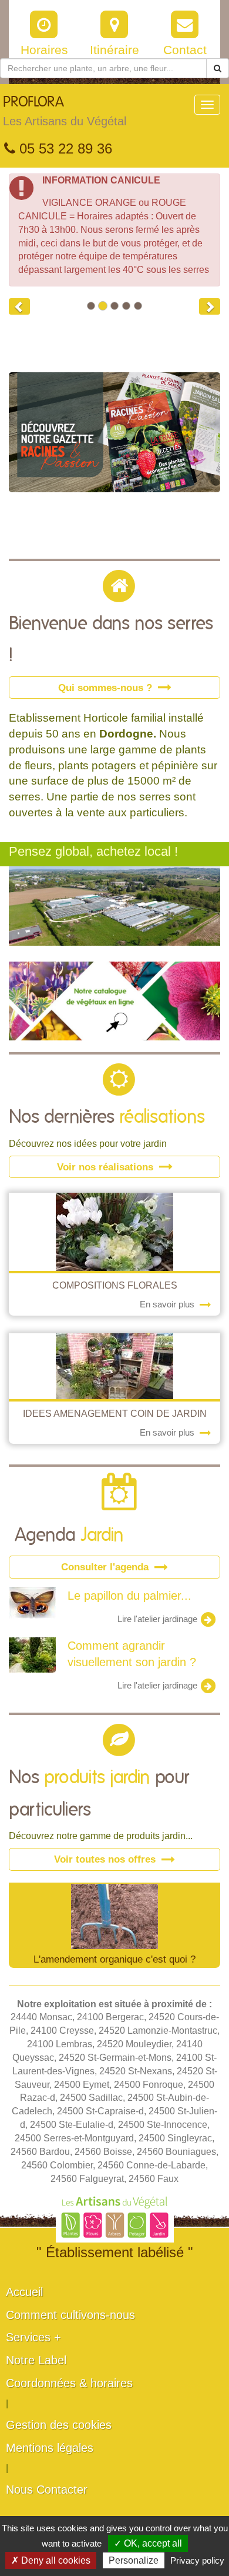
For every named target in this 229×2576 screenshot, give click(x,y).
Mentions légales (50, 2448)
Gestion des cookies (59, 2425)
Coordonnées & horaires (69, 2383)
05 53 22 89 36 (64, 149)
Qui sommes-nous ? (107, 688)
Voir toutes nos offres (106, 1859)
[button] (19, 306)
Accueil (24, 2292)
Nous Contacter (47, 2490)
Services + (33, 2337)
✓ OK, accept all (148, 2543)
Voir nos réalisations (107, 1167)
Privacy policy (197, 2560)
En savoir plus (168, 1304)
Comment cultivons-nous (70, 2315)
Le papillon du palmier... (129, 1596)
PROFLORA (65, 111)
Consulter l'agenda (106, 1567)
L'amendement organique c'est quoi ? (114, 1959)
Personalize (134, 2560)
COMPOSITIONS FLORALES (115, 1285)
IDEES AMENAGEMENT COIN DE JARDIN (115, 1414)
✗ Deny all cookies (51, 2560)
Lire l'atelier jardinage (159, 1619)
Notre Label (36, 2360)
